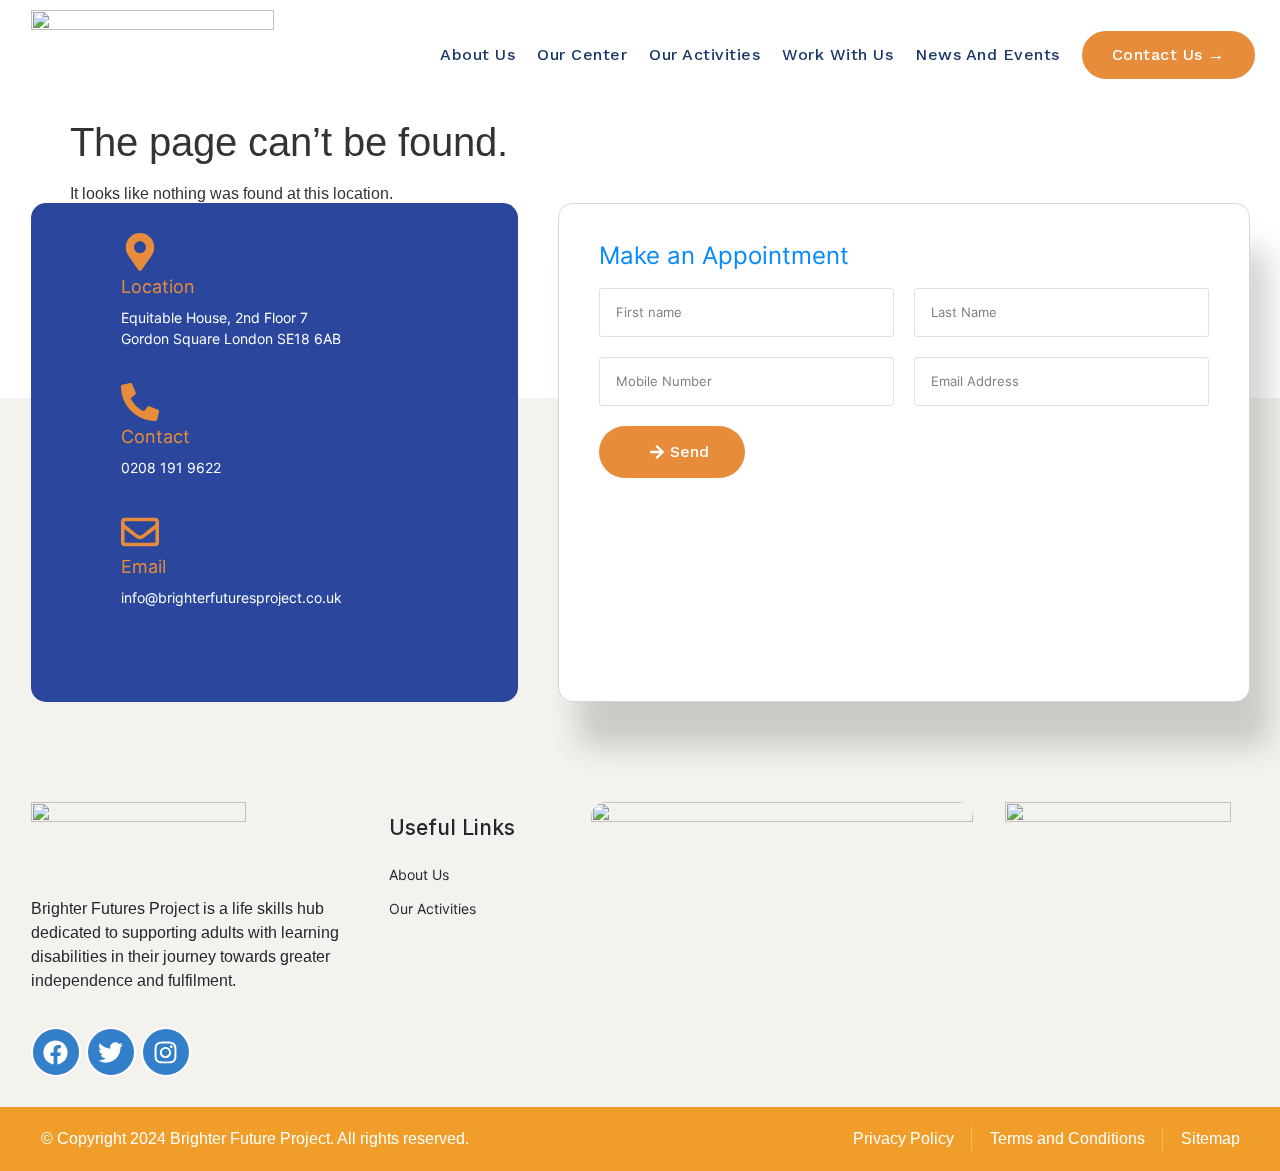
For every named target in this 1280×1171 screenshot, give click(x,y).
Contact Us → (1168, 54)
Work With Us (837, 54)
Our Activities (704, 54)
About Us (477, 54)
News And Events (987, 54)
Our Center (582, 54)
